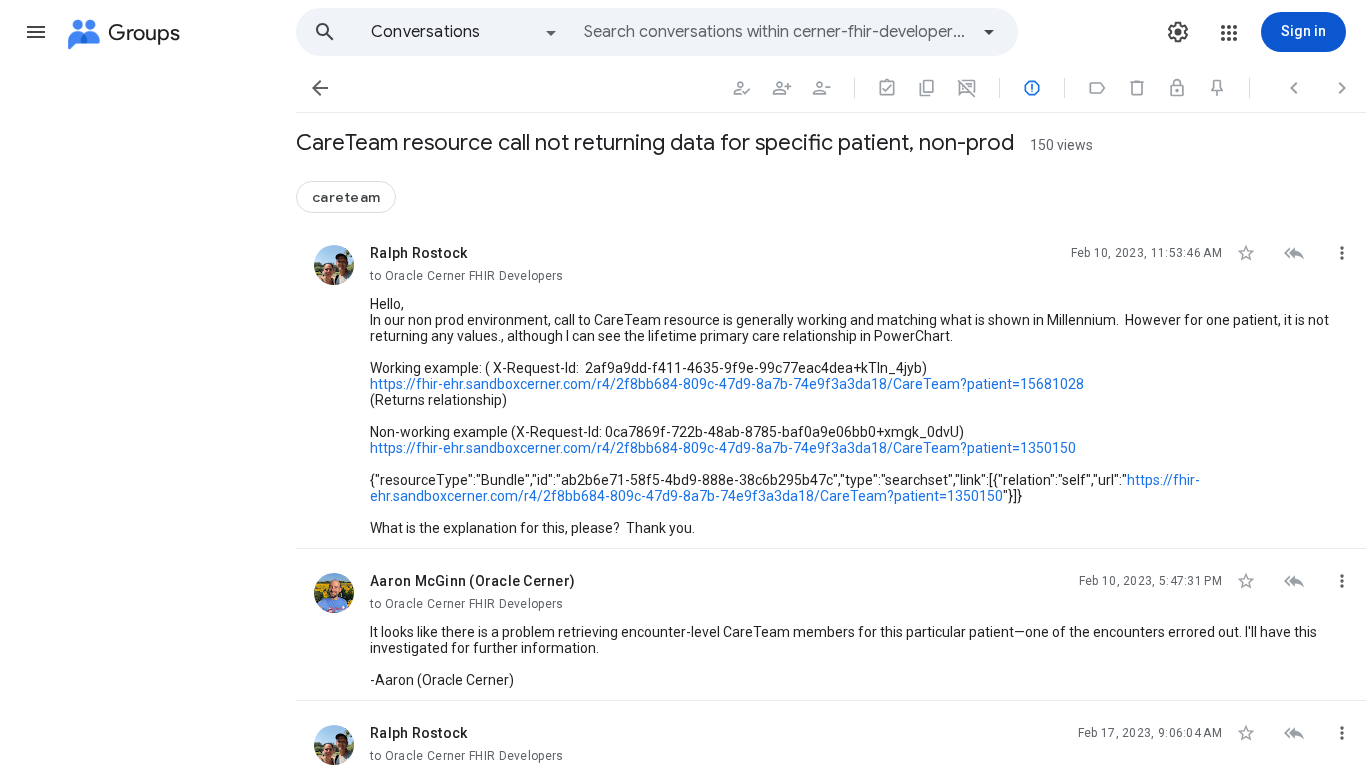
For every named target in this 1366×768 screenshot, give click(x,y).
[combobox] (776, 32)
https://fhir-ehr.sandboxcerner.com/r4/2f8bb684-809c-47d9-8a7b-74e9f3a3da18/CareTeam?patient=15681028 (727, 384)
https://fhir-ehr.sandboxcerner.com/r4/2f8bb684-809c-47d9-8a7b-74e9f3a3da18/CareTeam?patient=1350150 (723, 448)
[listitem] (831, 385)
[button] (36, 32)
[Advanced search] (989, 32)
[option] (465, 32)
